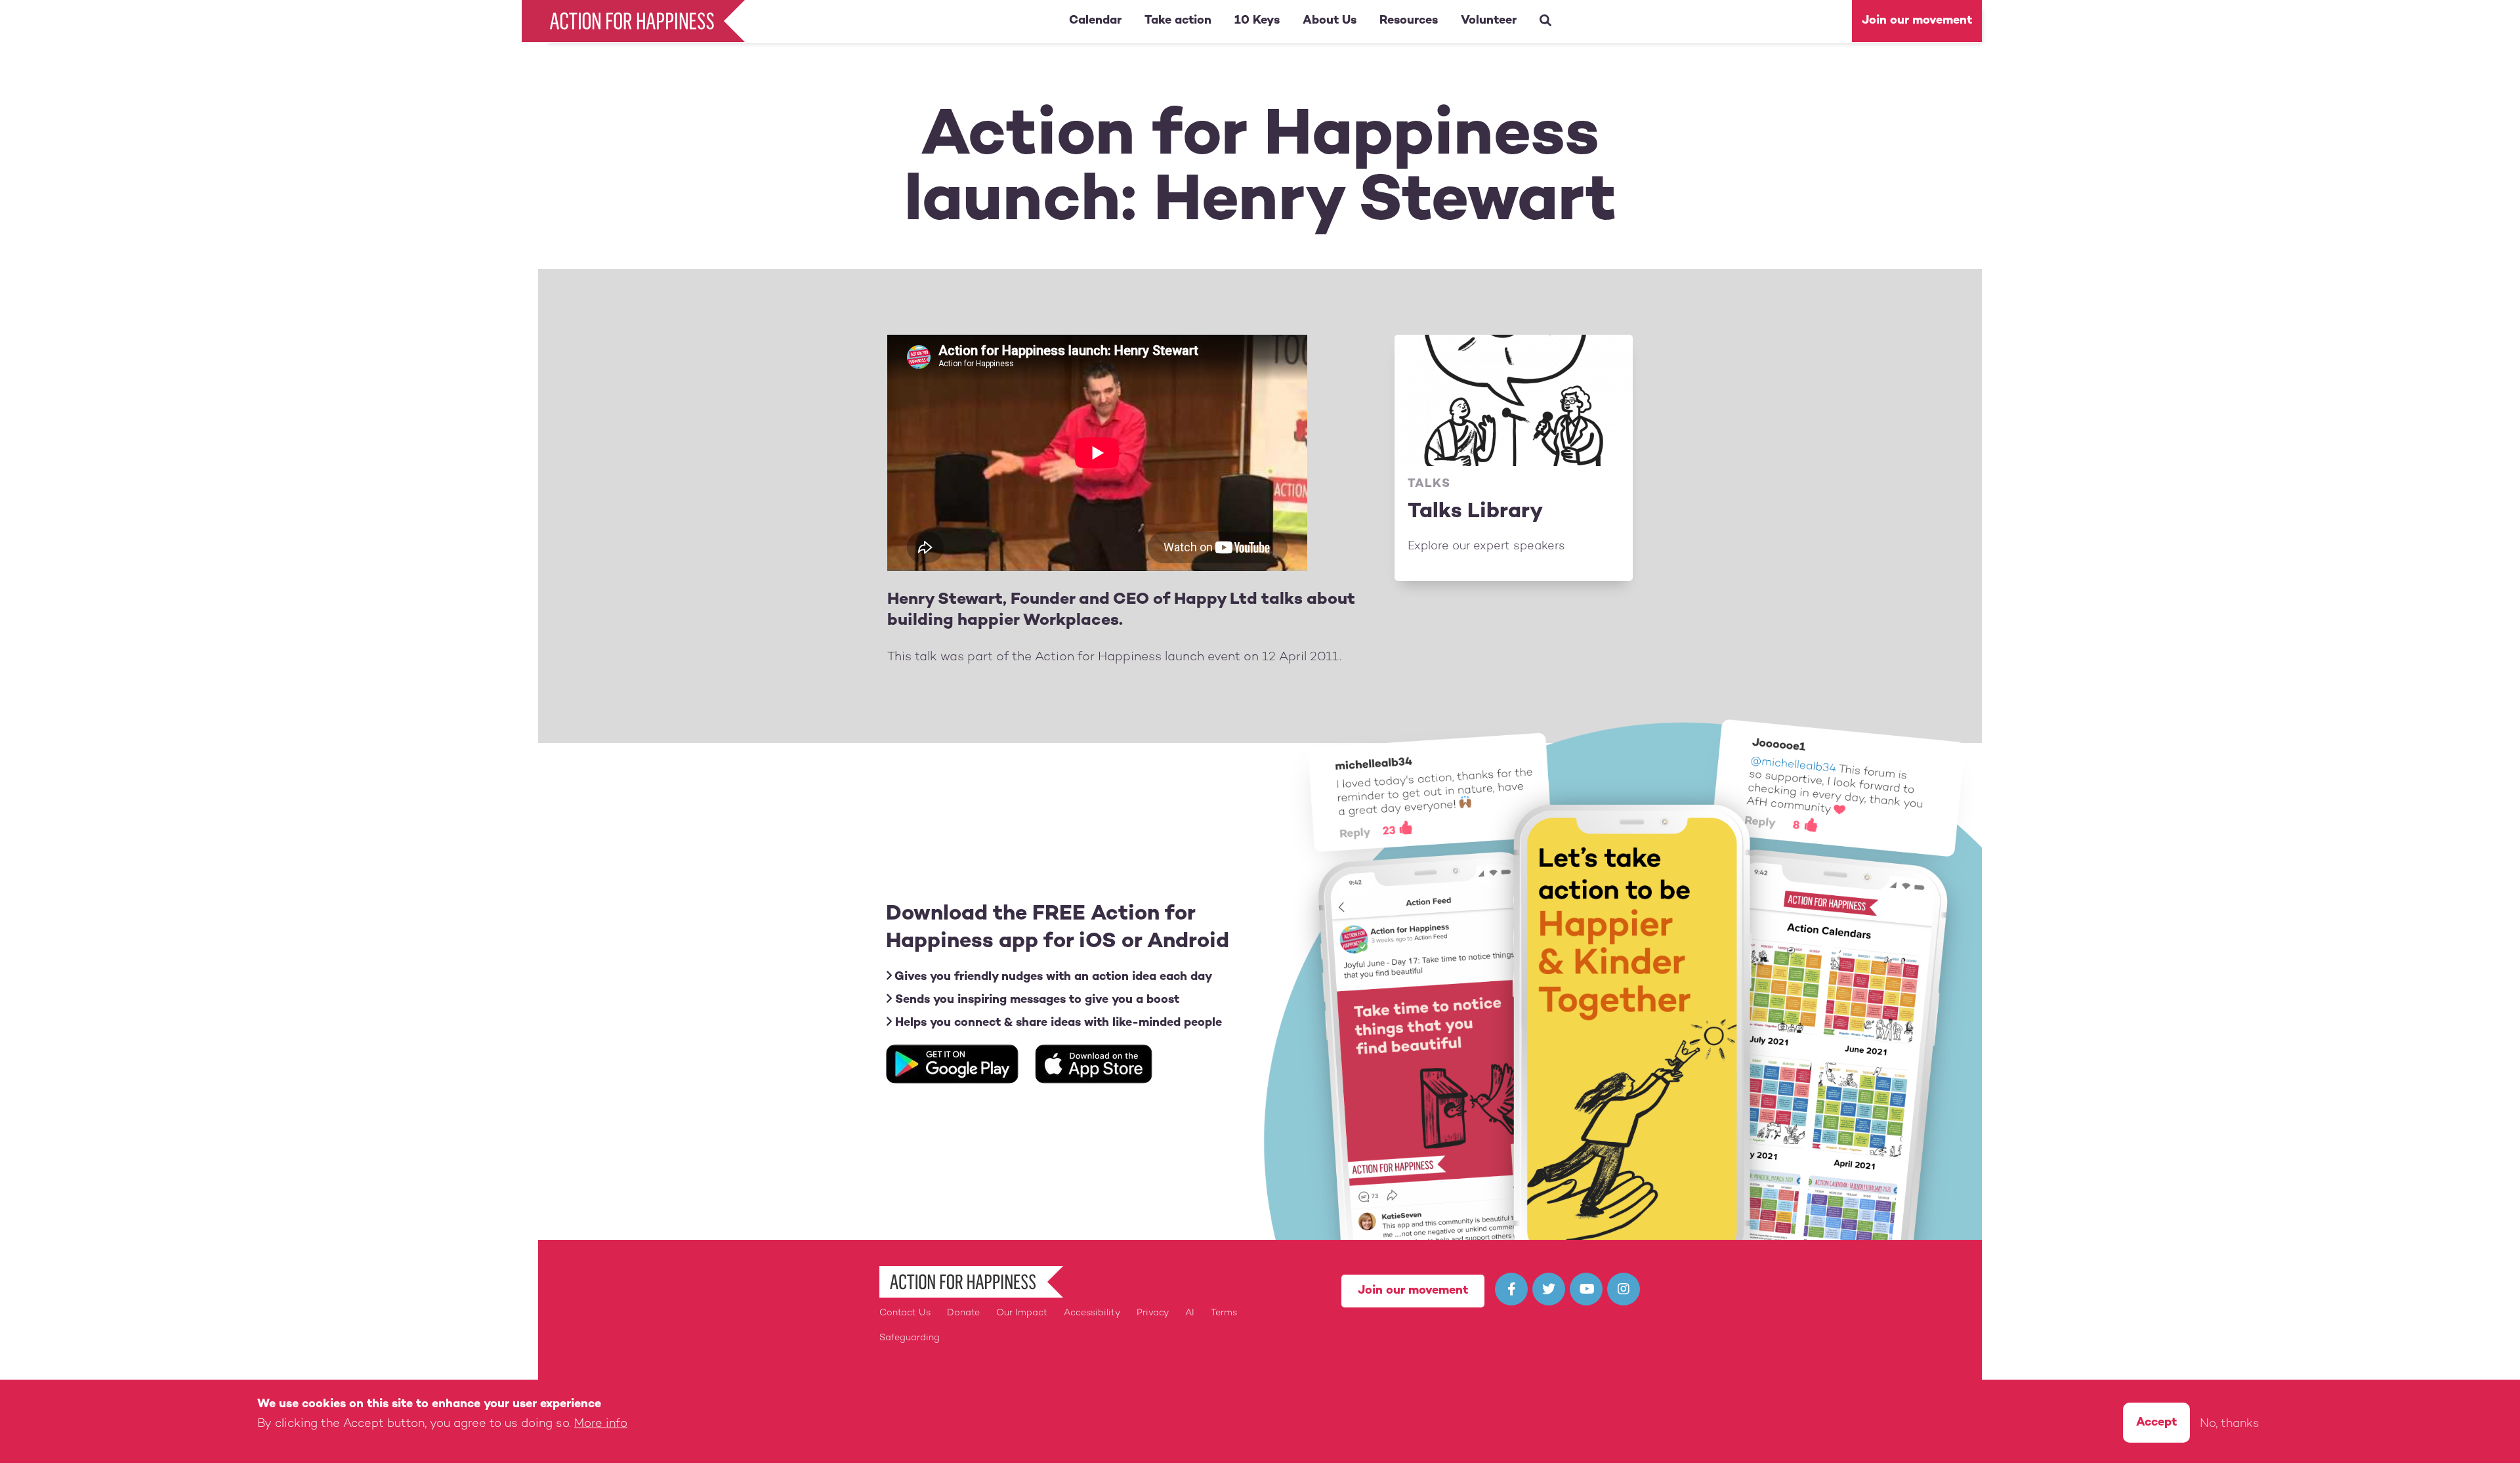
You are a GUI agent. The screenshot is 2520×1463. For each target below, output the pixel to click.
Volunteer (1489, 21)
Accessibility (1092, 1313)
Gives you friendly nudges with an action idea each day (1052, 977)
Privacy (1153, 1313)
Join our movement (1917, 21)
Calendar (1095, 21)
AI (1190, 1313)
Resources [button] (1409, 21)
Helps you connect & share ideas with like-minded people (1057, 1023)
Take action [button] (1178, 21)
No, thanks (2230, 1424)
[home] (637, 21)
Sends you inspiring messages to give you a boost (1036, 1000)
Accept (2156, 1423)
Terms (1224, 1313)
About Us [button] (1330, 21)
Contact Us (905, 1313)
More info (601, 1424)
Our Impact (1022, 1313)
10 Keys (1257, 21)
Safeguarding (910, 1338)
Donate (963, 1313)
